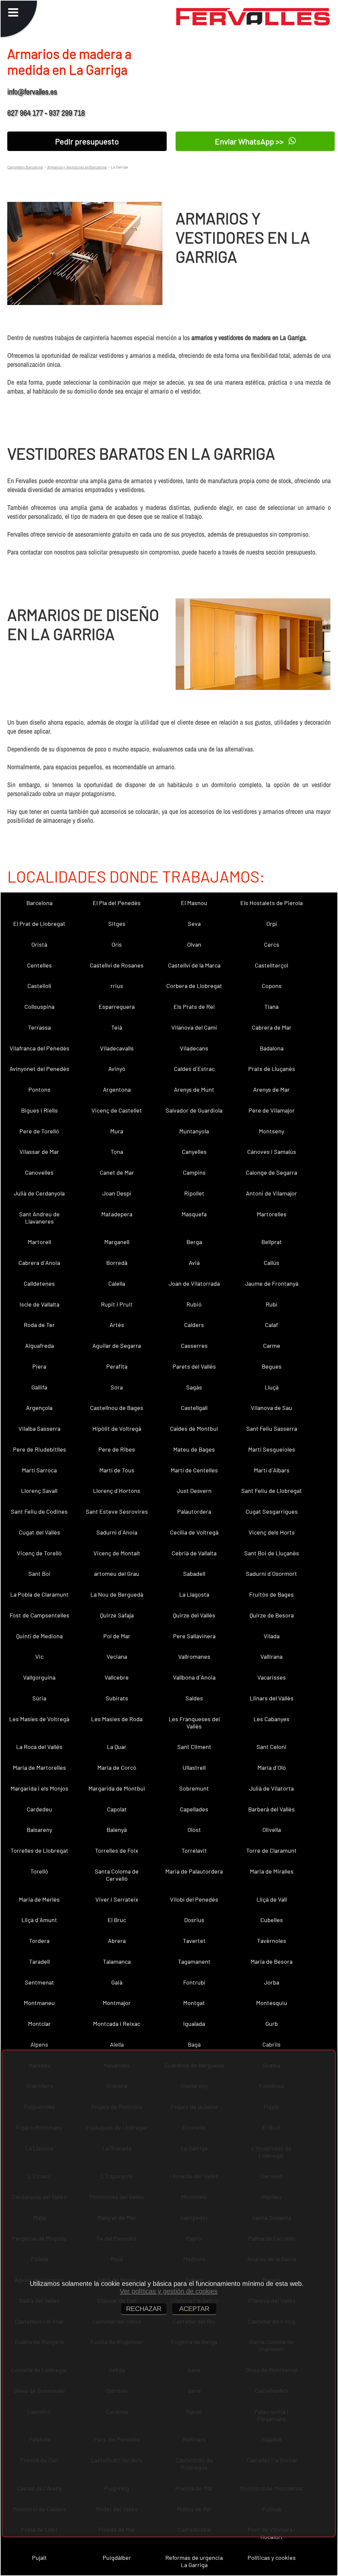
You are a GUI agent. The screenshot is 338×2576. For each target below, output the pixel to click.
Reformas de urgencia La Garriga (194, 2561)
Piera (39, 1366)
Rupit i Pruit (117, 1304)
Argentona (117, 1089)
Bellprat (272, 1242)
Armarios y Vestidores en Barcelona (77, 167)
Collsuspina (39, 1006)
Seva (194, 924)
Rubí (271, 1304)
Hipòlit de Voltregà (117, 1428)
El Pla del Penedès (117, 903)
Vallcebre (117, 1677)
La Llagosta (194, 1594)
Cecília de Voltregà (194, 1532)
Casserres (194, 1345)
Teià (117, 1027)
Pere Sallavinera (194, 1636)
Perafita (117, 1366)
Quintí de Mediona (39, 1636)
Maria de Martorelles (39, 1767)
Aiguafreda (39, 1345)
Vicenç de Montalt (117, 1553)
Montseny (271, 1131)
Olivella (272, 1830)
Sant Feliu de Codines (39, 1511)
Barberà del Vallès (271, 1809)
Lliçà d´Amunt (39, 1920)
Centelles (39, 965)
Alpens (39, 2044)
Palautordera (194, 1511)
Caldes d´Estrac (194, 1069)
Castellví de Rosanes (117, 965)
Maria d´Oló (272, 1767)
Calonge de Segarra (271, 1172)
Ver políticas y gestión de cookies (169, 2291)
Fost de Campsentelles (39, 1615)
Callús (271, 1263)
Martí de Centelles (194, 1470)
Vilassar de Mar (39, 1152)
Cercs (272, 944)
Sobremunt (194, 1788)
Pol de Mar (117, 1636)
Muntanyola (194, 1131)
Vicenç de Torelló (39, 1553)
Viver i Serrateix (117, 1899)
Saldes (194, 1698)
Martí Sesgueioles (272, 1449)
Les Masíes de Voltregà (39, 1719)
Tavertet (194, 1941)
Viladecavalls (117, 1048)
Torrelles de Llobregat (39, 1850)
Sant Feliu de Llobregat (272, 1491)
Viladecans (194, 1048)
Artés (117, 1325)
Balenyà (117, 1830)
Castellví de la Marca (194, 965)
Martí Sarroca (39, 1470)
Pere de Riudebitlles (39, 1449)
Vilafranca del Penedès (39, 1048)
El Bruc (117, 1920)
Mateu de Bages (194, 1449)
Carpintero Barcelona (25, 167)
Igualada (194, 2024)
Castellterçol (271, 965)
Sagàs (194, 1387)
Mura (117, 1131)
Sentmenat (39, 1982)
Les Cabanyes (271, 1719)
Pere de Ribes (117, 1449)
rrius (117, 986)
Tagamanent (194, 1961)
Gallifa (39, 1387)
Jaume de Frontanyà (272, 1283)
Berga (194, 1242)
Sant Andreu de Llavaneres (39, 1218)
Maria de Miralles (272, 1871)
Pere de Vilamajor (272, 1110)
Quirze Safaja (117, 1615)
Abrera (117, 1941)
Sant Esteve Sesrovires (117, 1511)
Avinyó (117, 1069)
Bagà (194, 2044)
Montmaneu (39, 2003)
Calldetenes (39, 1283)
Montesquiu (272, 2003)
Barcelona (39, 903)
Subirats (117, 1698)
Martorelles (272, 1214)
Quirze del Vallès (194, 1615)
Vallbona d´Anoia (194, 1677)
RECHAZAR (144, 2309)
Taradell (39, 1961)
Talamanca (117, 1961)
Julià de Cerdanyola (39, 1193)
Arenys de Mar (271, 1089)
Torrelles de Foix (117, 1850)
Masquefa (194, 1214)
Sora (117, 1387)
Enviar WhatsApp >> (250, 141)
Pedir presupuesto (87, 141)
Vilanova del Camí (194, 1027)
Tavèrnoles (272, 1941)
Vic (39, 1656)
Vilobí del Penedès (194, 1899)
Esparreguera (117, 1006)
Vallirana (271, 1656)
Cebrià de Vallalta (194, 1553)
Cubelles (272, 1920)
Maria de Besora (271, 1961)
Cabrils (271, 2044)
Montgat (194, 2003)
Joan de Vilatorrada (194, 1283)
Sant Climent (194, 1747)
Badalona (272, 1048)
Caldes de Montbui (194, 1428)
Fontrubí (194, 1982)
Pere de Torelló (39, 1131)
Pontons (39, 1089)
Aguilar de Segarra (117, 1345)
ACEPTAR (194, 2309)
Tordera (39, 1941)
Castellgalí (194, 1408)
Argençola (39, 1408)
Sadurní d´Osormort (271, 1573)
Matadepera (117, 1214)
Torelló (39, 1871)
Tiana (271, 1006)
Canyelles (194, 1152)
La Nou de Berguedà (117, 1594)
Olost (194, 1830)
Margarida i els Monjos (39, 1788)
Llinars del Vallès (272, 1698)
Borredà (117, 1263)
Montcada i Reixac (117, 2024)
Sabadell (194, 1573)
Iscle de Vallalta (39, 1304)
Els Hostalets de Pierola (271, 903)
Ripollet (194, 1193)
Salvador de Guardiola (194, 1110)
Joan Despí (117, 1193)
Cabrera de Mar (272, 1027)
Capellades (194, 1809)
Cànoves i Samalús (272, 1152)
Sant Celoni (271, 1747)
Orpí (272, 924)
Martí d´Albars (272, 1470)
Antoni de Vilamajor (271, 1193)
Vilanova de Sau (271, 1408)
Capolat (117, 1809)
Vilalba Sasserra (39, 1428)
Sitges (117, 924)
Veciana (117, 1656)
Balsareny (39, 1830)
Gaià (117, 1982)
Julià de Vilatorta (271, 1788)
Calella (117, 1283)
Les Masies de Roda (117, 1719)
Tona (117, 1152)
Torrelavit (194, 1850)
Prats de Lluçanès (272, 1069)
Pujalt (39, 2557)
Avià (194, 1263)
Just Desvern (194, 1491)
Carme (272, 1345)
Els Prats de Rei (194, 1006)
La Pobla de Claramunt (39, 1594)
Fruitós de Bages (271, 1594)
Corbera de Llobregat (194, 986)
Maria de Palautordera (194, 1871)
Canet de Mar (117, 1172)
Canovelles (39, 1172)
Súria (39, 1698)
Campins (194, 1172)
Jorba (272, 1982)
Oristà (39, 944)
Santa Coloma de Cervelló (117, 1875)
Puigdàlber (117, 2557)
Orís (117, 944)
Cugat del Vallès (39, 1532)
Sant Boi (39, 1573)
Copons (272, 986)
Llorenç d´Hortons (117, 1491)
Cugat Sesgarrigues (272, 1511)
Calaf (271, 1325)
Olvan (194, 944)
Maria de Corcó (117, 1767)
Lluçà (272, 1387)
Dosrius (194, 1920)
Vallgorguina (39, 1677)
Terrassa (39, 1027)
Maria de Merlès (39, 1899)
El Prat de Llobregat (39, 924)
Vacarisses (272, 1677)
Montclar (39, 2024)
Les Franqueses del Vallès (194, 1723)
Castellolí (39, 986)
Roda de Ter (39, 1325)
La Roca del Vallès (39, 1747)
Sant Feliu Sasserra (272, 1428)
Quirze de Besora (272, 1615)
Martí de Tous (117, 1470)
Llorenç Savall (39, 1491)
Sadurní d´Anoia (117, 1532)
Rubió (194, 1304)
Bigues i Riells (39, 1110)
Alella (117, 2044)
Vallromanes (194, 1656)
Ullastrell (194, 1767)
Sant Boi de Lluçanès (272, 1553)
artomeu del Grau (117, 1573)
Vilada (272, 1636)
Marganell (117, 1242)
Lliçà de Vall (272, 1899)
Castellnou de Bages (117, 1408)
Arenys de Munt (194, 1089)
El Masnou (194, 903)
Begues (272, 1366)
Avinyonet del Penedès (39, 1069)
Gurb (272, 2024)
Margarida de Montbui (117, 1788)
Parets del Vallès (194, 1366)
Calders (194, 1325)
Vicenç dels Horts (272, 1532)
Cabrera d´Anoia (39, 1263)
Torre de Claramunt (271, 1850)
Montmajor (117, 2003)
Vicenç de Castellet (117, 1110)
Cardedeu (39, 1809)
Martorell (39, 1242)
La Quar (117, 1747)
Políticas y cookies (272, 2557)
